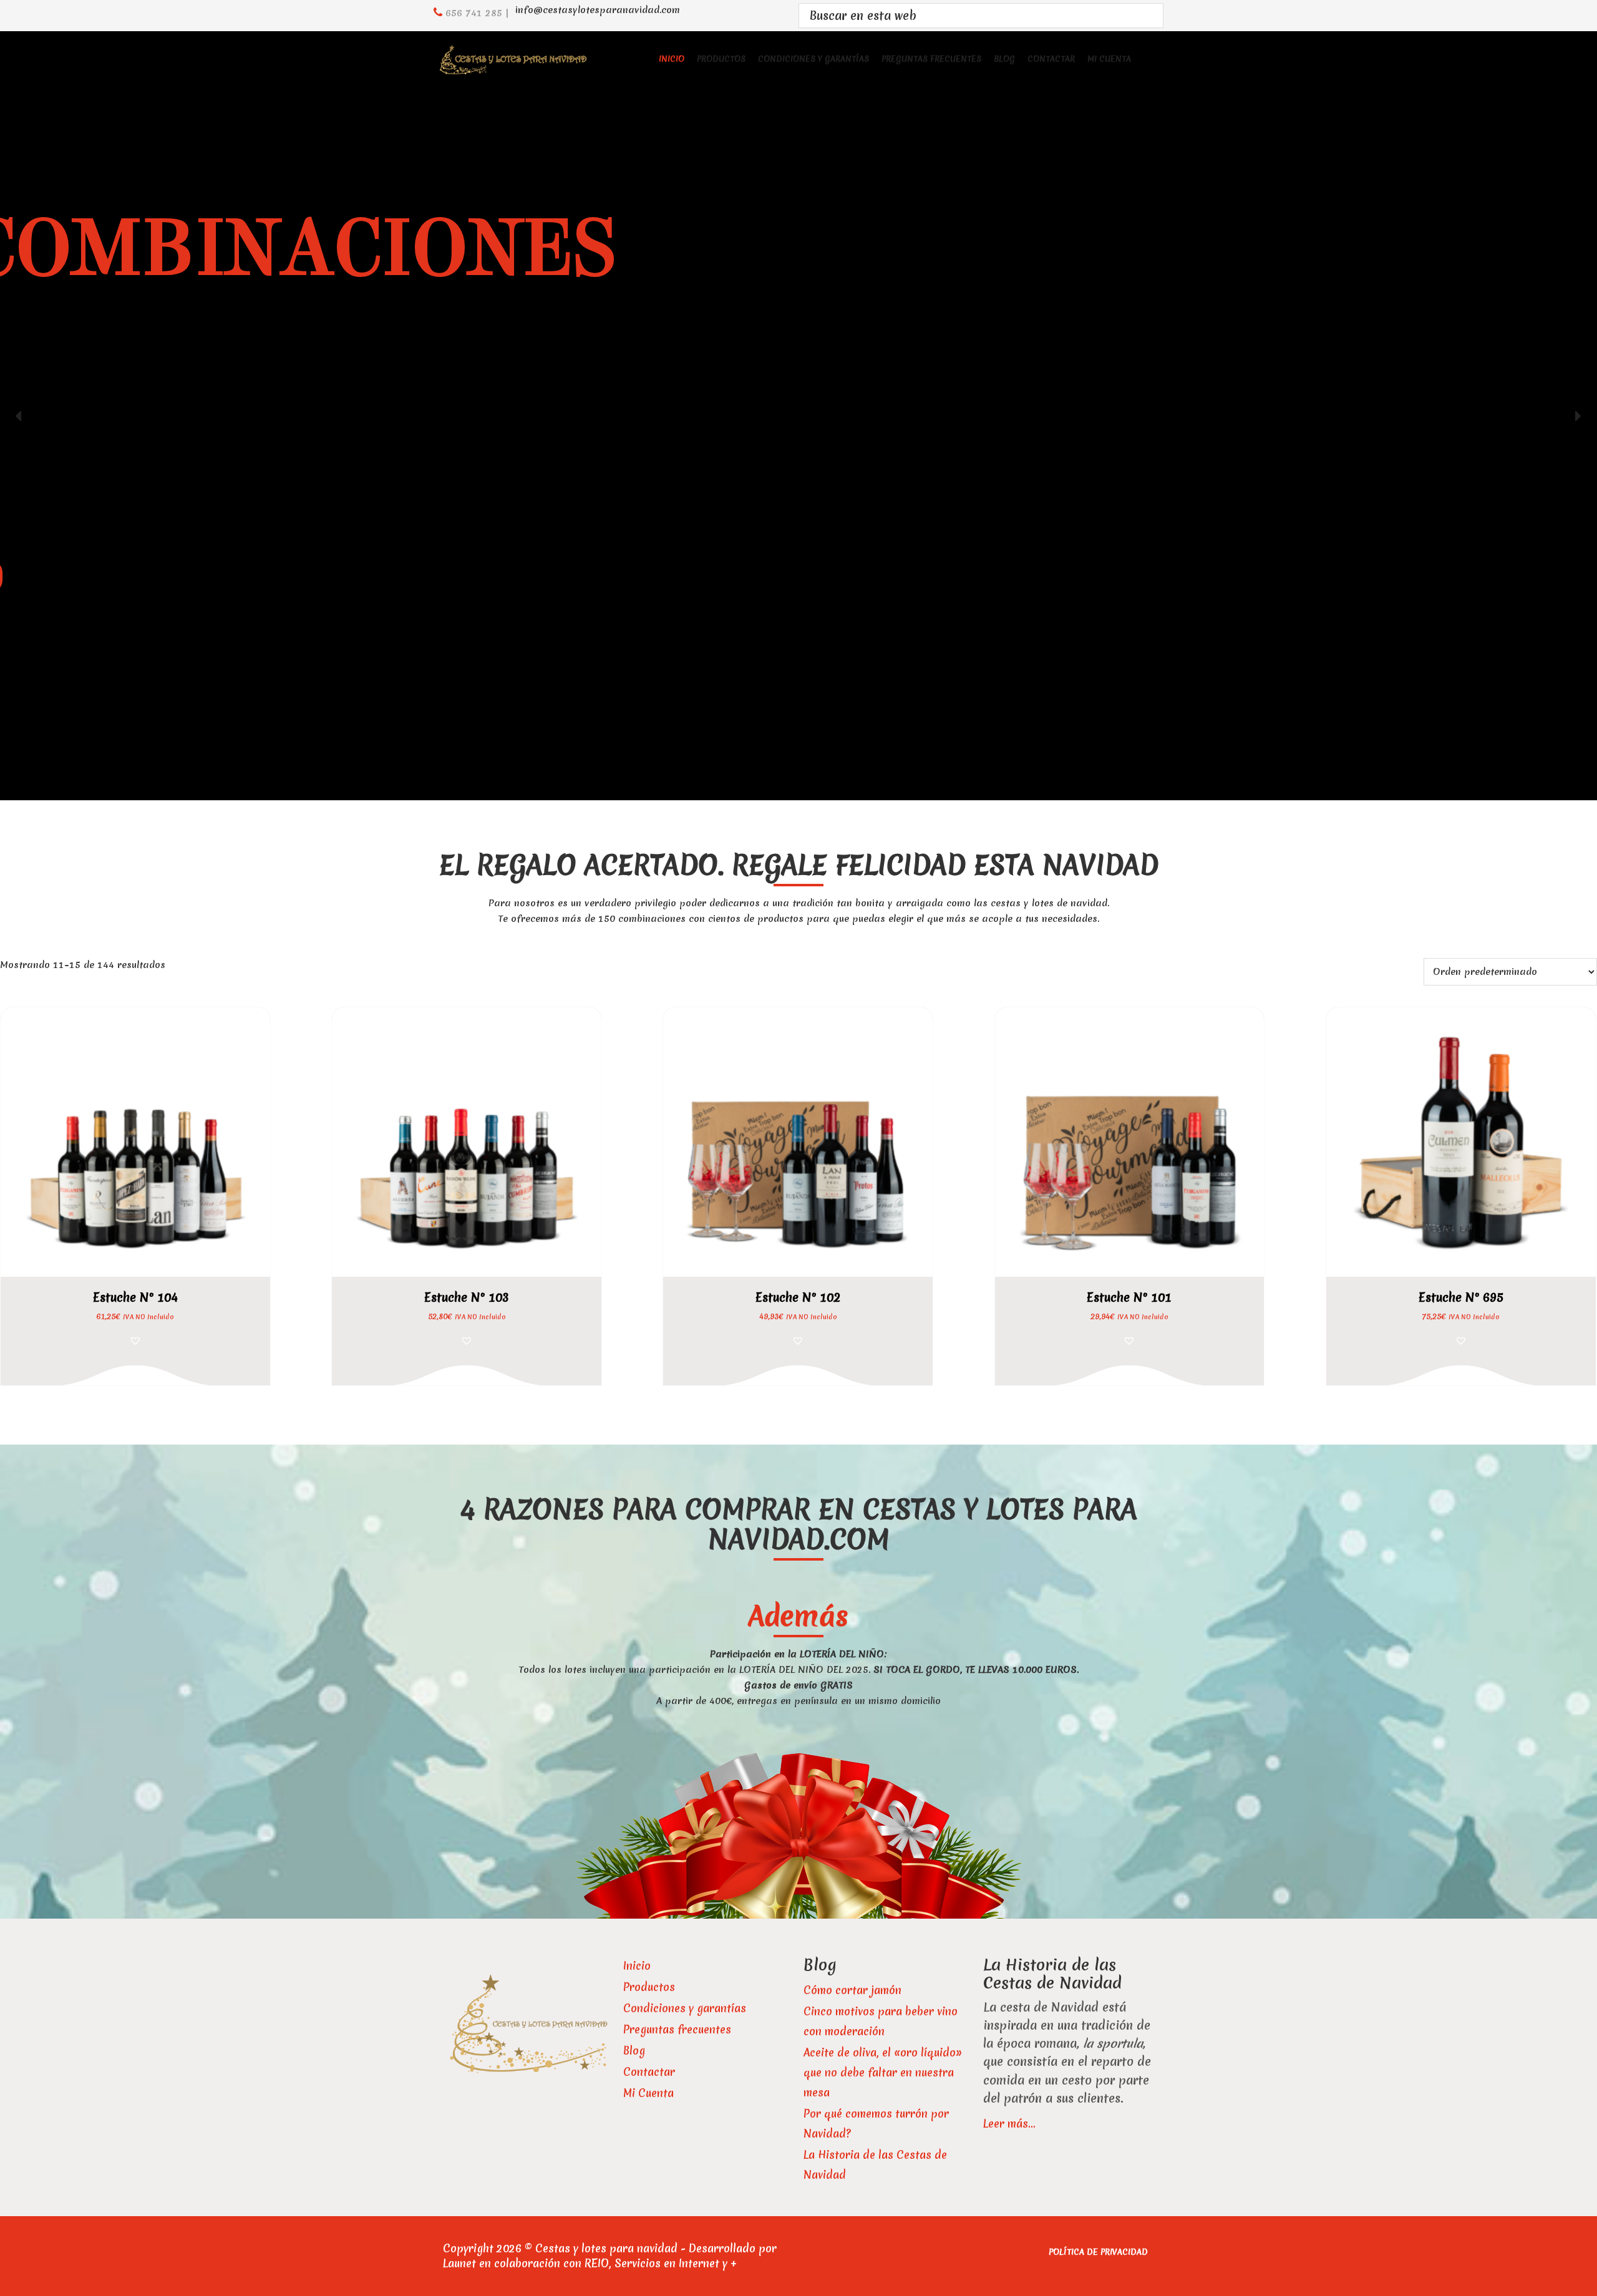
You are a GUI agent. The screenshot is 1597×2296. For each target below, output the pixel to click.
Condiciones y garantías (685, 2008)
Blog (634, 2051)
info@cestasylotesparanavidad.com (598, 10)
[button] (19, 416)
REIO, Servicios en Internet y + (661, 2263)
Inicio (637, 1966)
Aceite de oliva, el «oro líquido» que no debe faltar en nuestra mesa (883, 2072)
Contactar (649, 2072)
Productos (649, 1987)
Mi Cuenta (648, 2093)
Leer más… (1009, 2124)
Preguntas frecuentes (677, 2029)
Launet (459, 2263)
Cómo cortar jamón (852, 1990)
